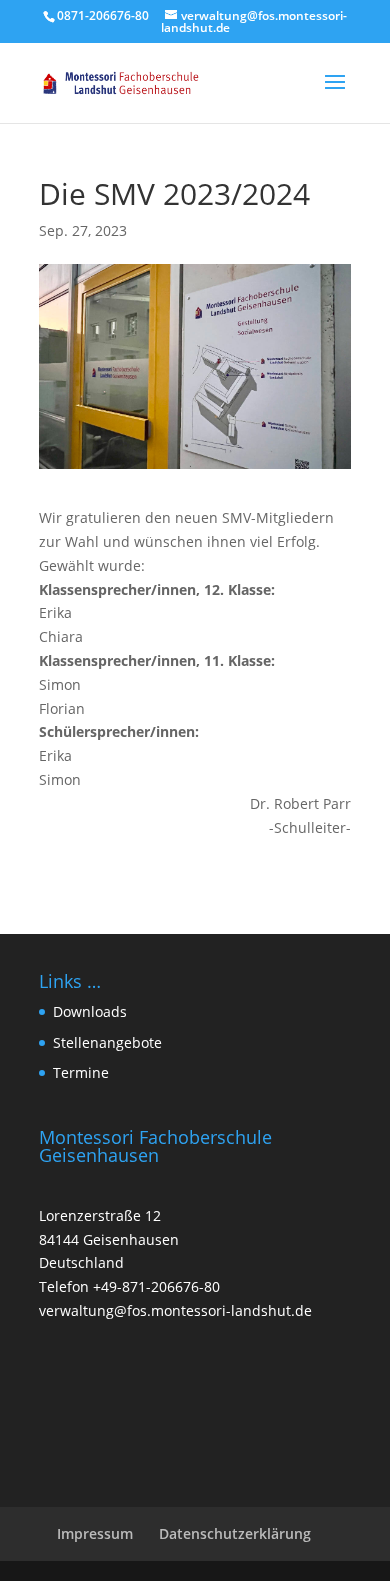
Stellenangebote (107, 1042)
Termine (81, 1072)
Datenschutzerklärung (235, 1533)
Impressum (95, 1533)
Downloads (90, 1011)
